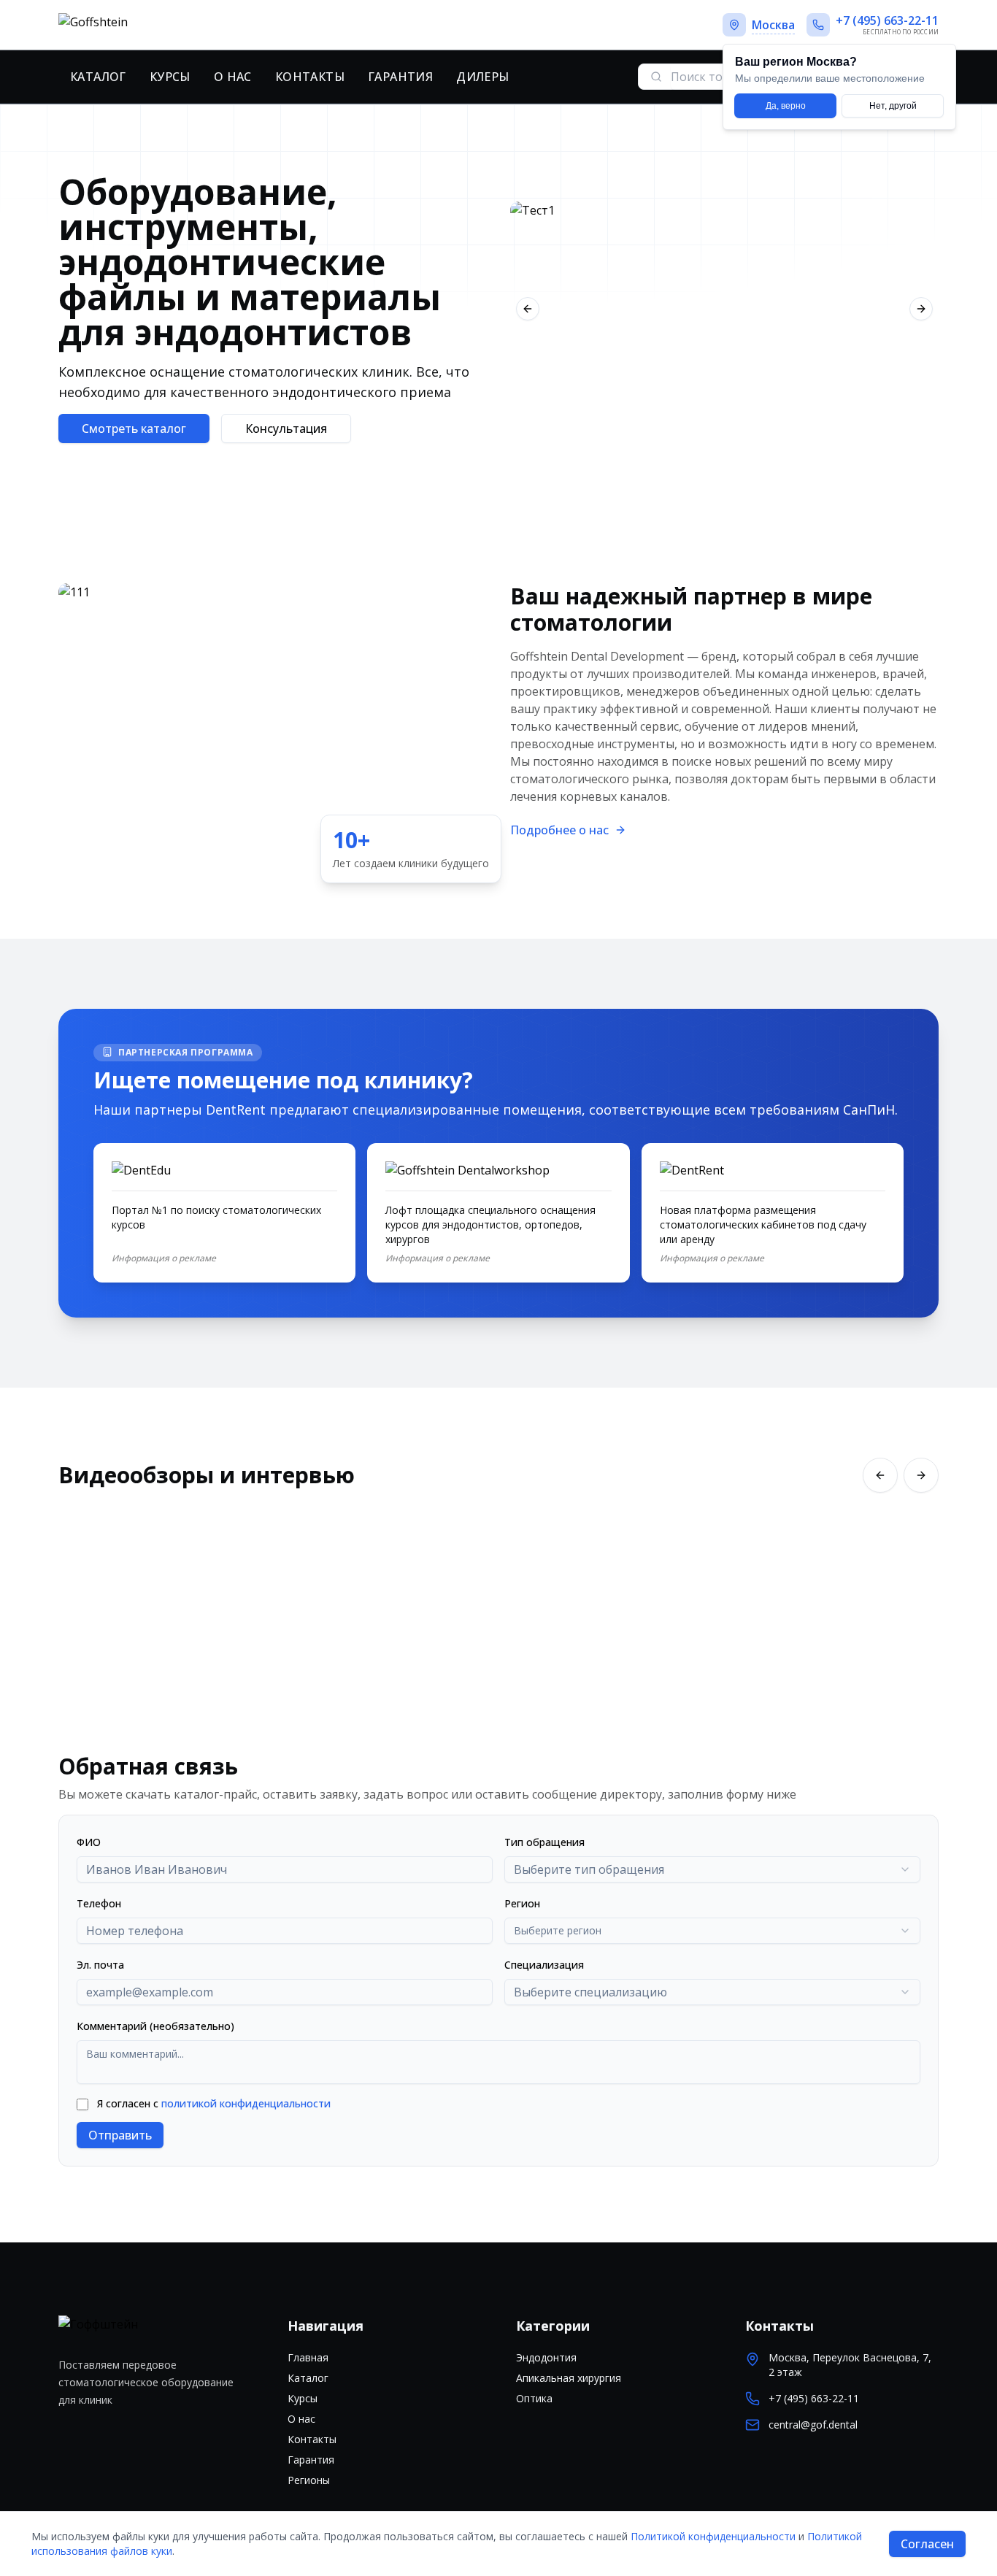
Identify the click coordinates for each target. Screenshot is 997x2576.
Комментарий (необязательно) (155, 2026)
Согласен (927, 2544)
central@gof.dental (813, 2425)
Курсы (170, 77)
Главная (308, 2357)
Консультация (286, 428)
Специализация (544, 1965)
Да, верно (786, 106)
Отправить (120, 2135)
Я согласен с (214, 2103)
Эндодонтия (546, 2357)
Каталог (98, 77)
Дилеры (482, 77)
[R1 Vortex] (724, 309)
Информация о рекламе (164, 1258)
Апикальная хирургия (569, 2378)
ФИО (89, 1842)
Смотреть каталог (134, 428)
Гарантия (400, 77)
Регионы (309, 2480)
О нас (233, 77)
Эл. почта (100, 1965)
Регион (522, 1903)
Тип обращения (544, 1842)
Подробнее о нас (559, 830)
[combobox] (712, 1869)
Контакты (310, 77)
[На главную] (144, 25)
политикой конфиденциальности (246, 2103)
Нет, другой (893, 106)
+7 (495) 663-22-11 (814, 2398)
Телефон (99, 1903)
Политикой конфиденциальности (713, 2536)
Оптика (534, 2398)
